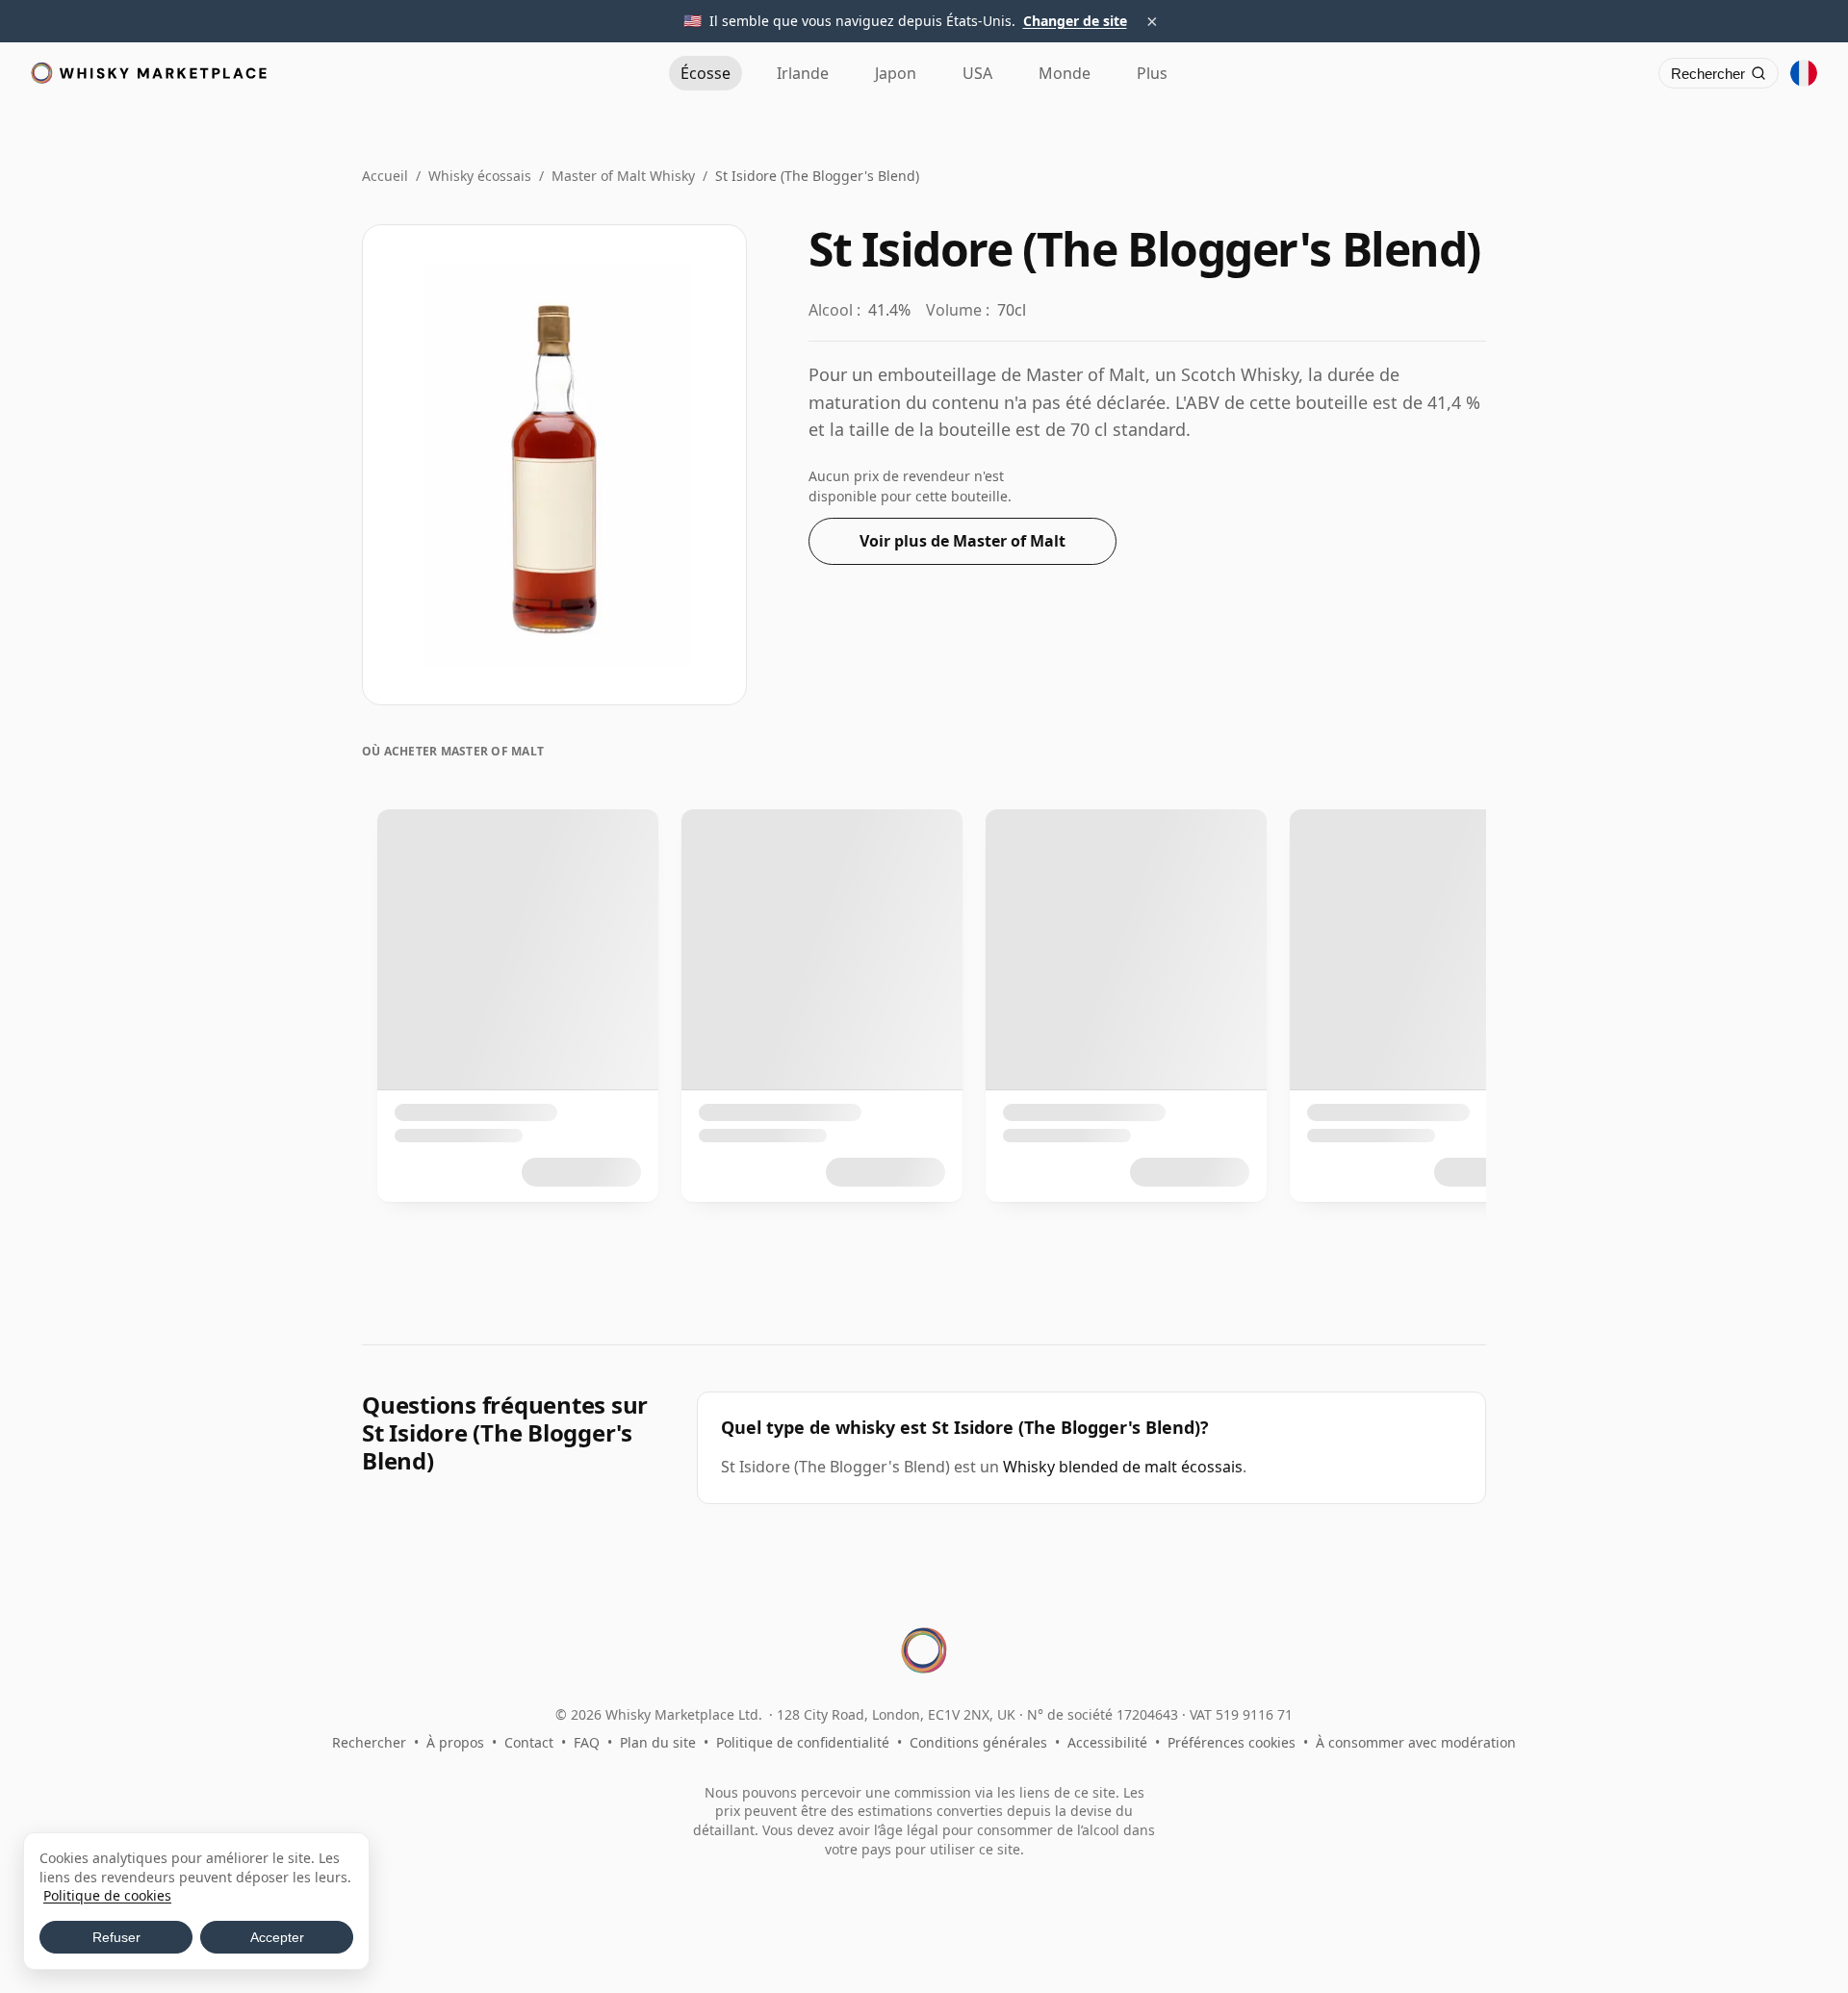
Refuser (116, 1937)
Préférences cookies (1232, 1742)
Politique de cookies (107, 1895)
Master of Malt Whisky (623, 176)
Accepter (277, 1937)
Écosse (706, 73)
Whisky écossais (480, 176)
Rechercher (369, 1742)
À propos (455, 1742)
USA (977, 73)
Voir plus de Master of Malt (962, 541)
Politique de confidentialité (803, 1742)
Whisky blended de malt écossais (1123, 1467)
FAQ (587, 1742)
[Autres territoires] (1804, 73)
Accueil (385, 176)
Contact (529, 1742)
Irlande (803, 73)
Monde (1065, 73)
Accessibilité (1107, 1742)
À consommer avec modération (1416, 1742)
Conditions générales (978, 1742)
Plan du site (658, 1742)
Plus (1152, 73)
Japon (896, 73)
